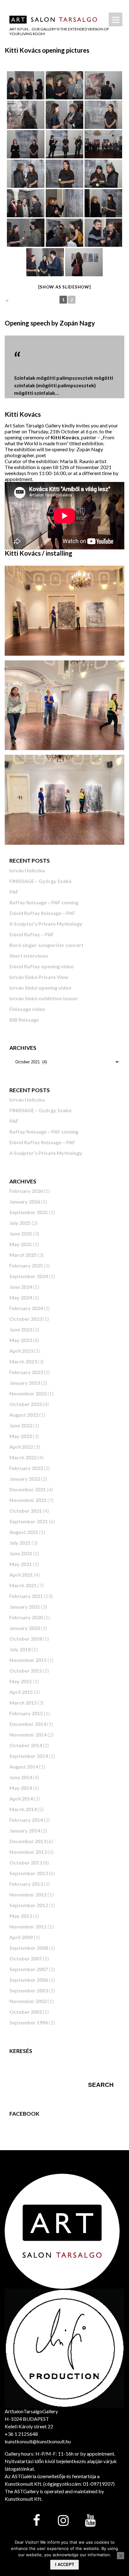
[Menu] (116, 19)
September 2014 (29, 1756)
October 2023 (26, 1319)
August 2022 (24, 1415)
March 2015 (23, 1703)
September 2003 (29, 1990)
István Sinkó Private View (39, 977)
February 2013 (26, 1884)
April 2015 (21, 1692)
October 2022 (26, 1404)
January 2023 (25, 1383)
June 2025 (21, 1233)
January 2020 (25, 1628)
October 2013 (26, 1862)
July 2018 (20, 1649)
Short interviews (29, 956)
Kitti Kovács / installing (39, 553)
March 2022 (23, 1457)
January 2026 (25, 1201)
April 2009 (21, 1937)
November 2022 (28, 1393)
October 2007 (26, 1958)
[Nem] (121, 2556)
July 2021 (20, 1543)
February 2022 (26, 1468)
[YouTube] (90, 2521)
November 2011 (28, 1926)
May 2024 (21, 1297)
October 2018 (26, 1639)
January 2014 (25, 1830)
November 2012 (28, 1894)
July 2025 (20, 1223)
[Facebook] (36, 2521)
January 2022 (25, 1479)
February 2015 (26, 1713)
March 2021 (23, 1585)
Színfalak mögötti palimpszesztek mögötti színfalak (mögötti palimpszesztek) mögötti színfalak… (64, 385)
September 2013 (29, 1873)
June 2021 (21, 1553)
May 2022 (21, 1436)
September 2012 (29, 1905)
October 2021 (26, 1511)
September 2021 (29, 1521)
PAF (14, 892)
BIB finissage (24, 1020)
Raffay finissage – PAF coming (44, 902)
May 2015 (21, 1681)
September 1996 (29, 2022)
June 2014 (21, 1777)
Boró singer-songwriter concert (46, 945)
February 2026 (26, 1191)
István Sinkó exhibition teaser (44, 998)
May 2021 (21, 1564)
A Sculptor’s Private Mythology (46, 924)
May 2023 (21, 1340)
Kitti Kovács (23, 414)
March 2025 (23, 1255)
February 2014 (26, 1820)
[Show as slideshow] (64, 287)
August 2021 (24, 1532)
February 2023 (26, 1372)
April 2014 (21, 1798)
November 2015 (28, 1660)
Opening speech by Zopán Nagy (50, 323)
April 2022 (21, 1447)
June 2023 (21, 1329)
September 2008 (29, 1948)
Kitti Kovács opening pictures (47, 50)
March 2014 (23, 1809)
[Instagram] (63, 2521)
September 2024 (29, 1276)
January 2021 (25, 1607)
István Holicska (27, 870)
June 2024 (21, 1287)
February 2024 (26, 1308)
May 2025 (21, 1244)
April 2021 (21, 1575)
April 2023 (21, 1351)
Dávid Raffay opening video (42, 966)
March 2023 (23, 1361)
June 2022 (21, 1425)
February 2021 (26, 1596)
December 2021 (28, 1489)
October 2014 (26, 1745)
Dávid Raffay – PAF (32, 934)
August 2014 (24, 1767)
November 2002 (28, 2001)
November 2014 (28, 1735)
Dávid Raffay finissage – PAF (42, 913)
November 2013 (28, 1852)
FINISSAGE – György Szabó (41, 881)
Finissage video (27, 1009)
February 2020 (26, 1617)
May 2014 (21, 1788)
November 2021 (28, 1500)
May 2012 (21, 1916)
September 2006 (29, 1980)
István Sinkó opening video (40, 988)
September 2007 (29, 1969)
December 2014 (28, 1724)
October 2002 (26, 2012)
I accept (65, 2565)
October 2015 (26, 1671)
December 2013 (28, 1841)
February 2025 (26, 1265)
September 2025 (29, 1212)
